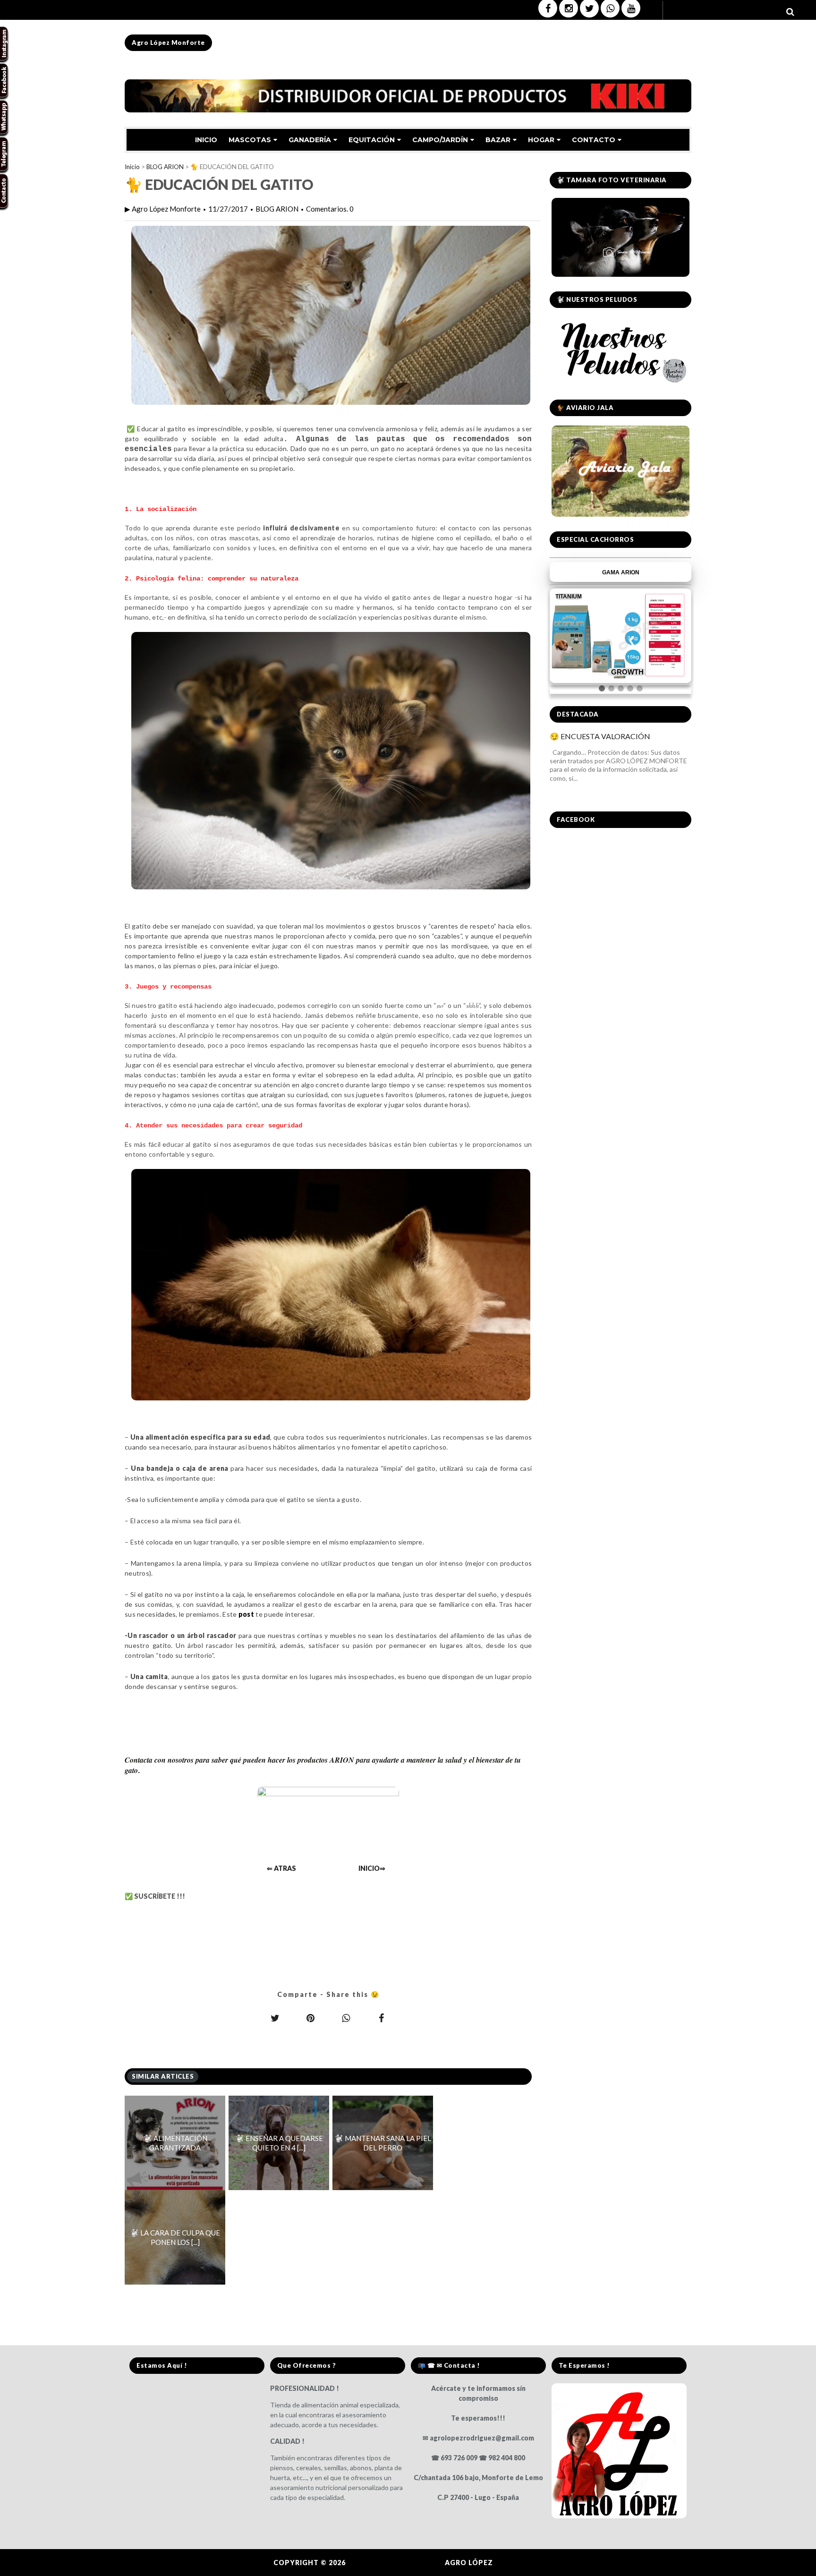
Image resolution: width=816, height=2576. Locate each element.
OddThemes (519, 2563)
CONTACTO (594, 140)
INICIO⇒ (372, 1868)
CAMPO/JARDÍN (440, 140)
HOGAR (541, 140)
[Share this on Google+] (311, 2018)
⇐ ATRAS (281, 1868)
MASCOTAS (250, 140)
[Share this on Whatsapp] (346, 2018)
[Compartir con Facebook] (382, 2018)
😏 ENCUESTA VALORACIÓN (600, 736)
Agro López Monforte (168, 43)
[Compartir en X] (275, 2018)
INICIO (206, 140)
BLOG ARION (165, 167)
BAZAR (498, 140)
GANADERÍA (310, 140)
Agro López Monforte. (396, 2563)
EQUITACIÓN (372, 140)
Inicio (132, 167)
